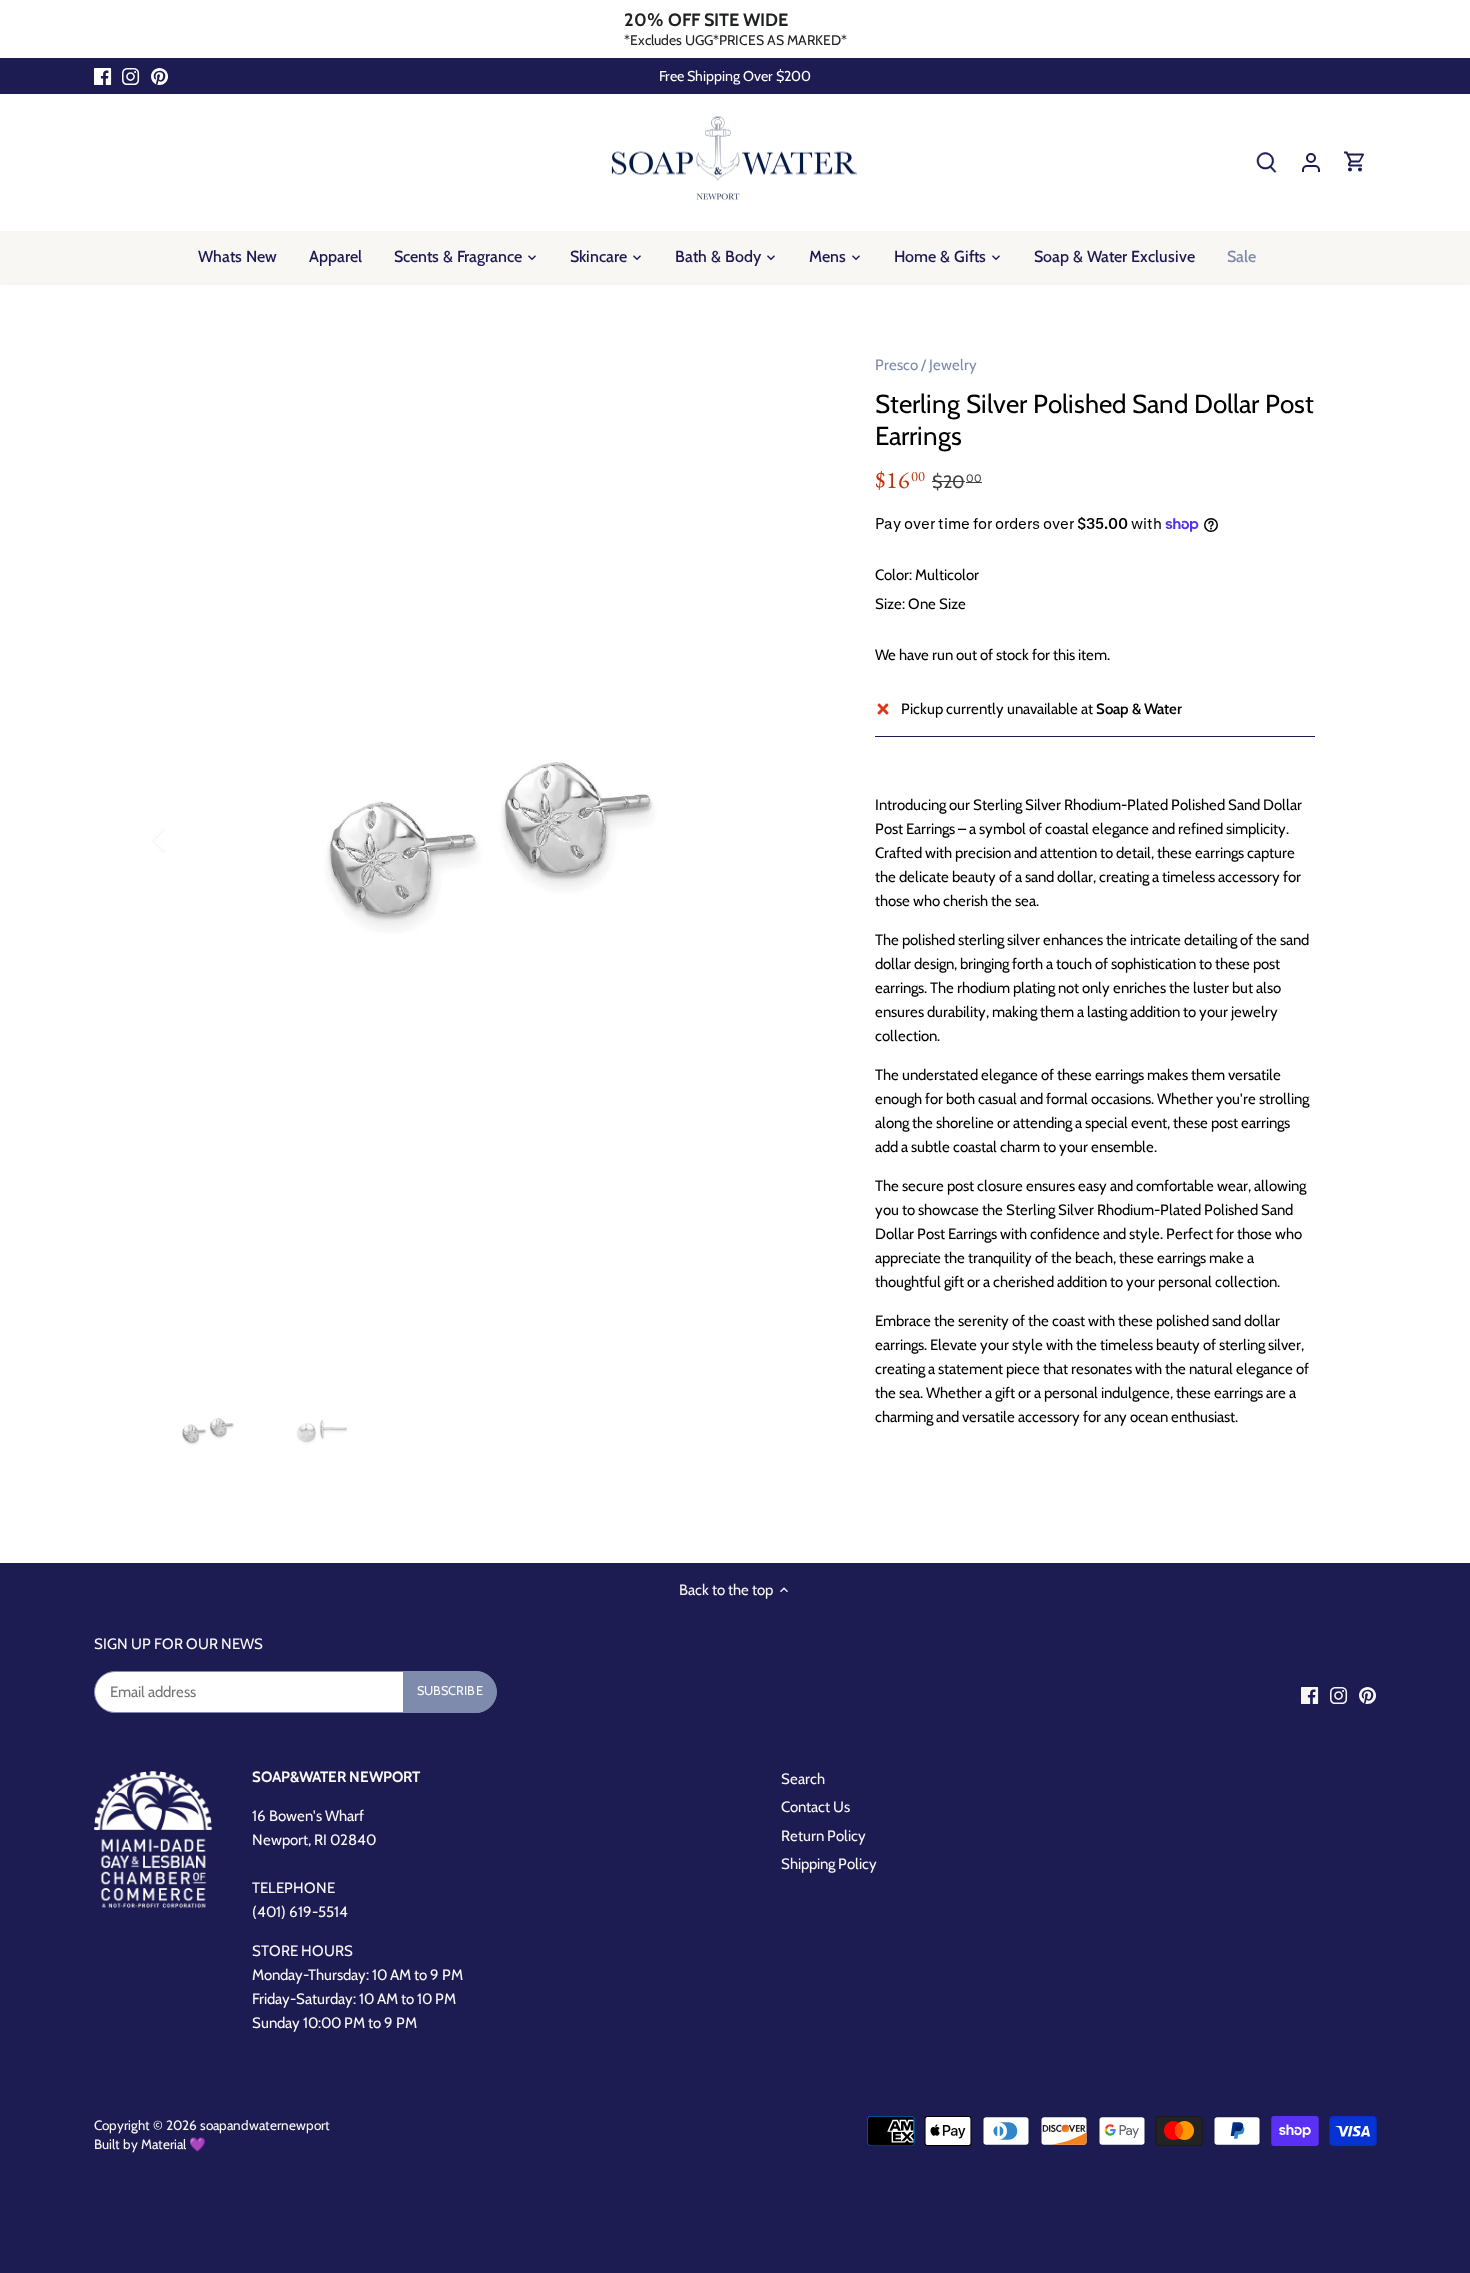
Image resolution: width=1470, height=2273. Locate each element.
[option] (491, 839)
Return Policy (823, 1836)
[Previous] (185, 839)
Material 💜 (173, 2144)
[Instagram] (130, 76)
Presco (896, 365)
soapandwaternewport (265, 2125)
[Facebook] (102, 76)
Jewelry (953, 365)
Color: (893, 575)
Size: (890, 604)
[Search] (1267, 161)
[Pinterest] (159, 76)
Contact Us (815, 1807)
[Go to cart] (1355, 161)
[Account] (1311, 161)
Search (803, 1779)
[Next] (797, 839)
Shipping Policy (829, 1864)
